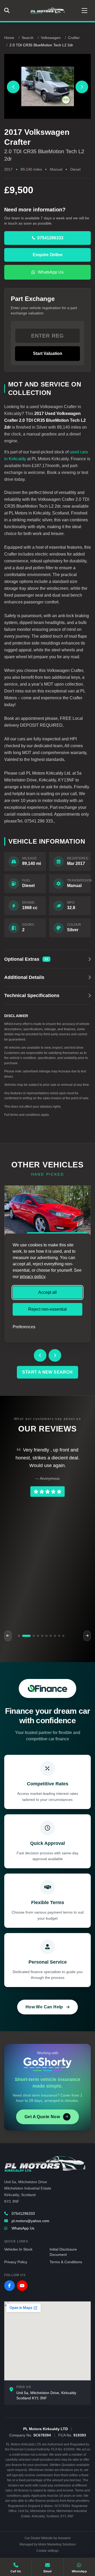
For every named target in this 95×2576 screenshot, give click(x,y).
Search (28, 38)
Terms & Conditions (66, 2262)
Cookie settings (47, 2551)
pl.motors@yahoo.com (30, 2221)
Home (9, 38)
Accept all (47, 1292)
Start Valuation (48, 353)
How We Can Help (44, 2007)
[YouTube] (22, 2286)
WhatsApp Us (51, 272)
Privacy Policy (16, 2262)
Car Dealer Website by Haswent (47, 2538)
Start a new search (47, 1372)
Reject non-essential (47, 1309)
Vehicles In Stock (18, 2249)
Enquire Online (48, 255)
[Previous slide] (13, 87)
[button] (19, 1636)
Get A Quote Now (42, 2117)
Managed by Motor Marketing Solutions (48, 2544)
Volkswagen (51, 38)
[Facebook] (9, 2286)
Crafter (74, 38)
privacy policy (33, 1277)
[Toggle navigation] (84, 11)
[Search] (8, 11)
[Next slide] (82, 87)
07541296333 (23, 2213)
